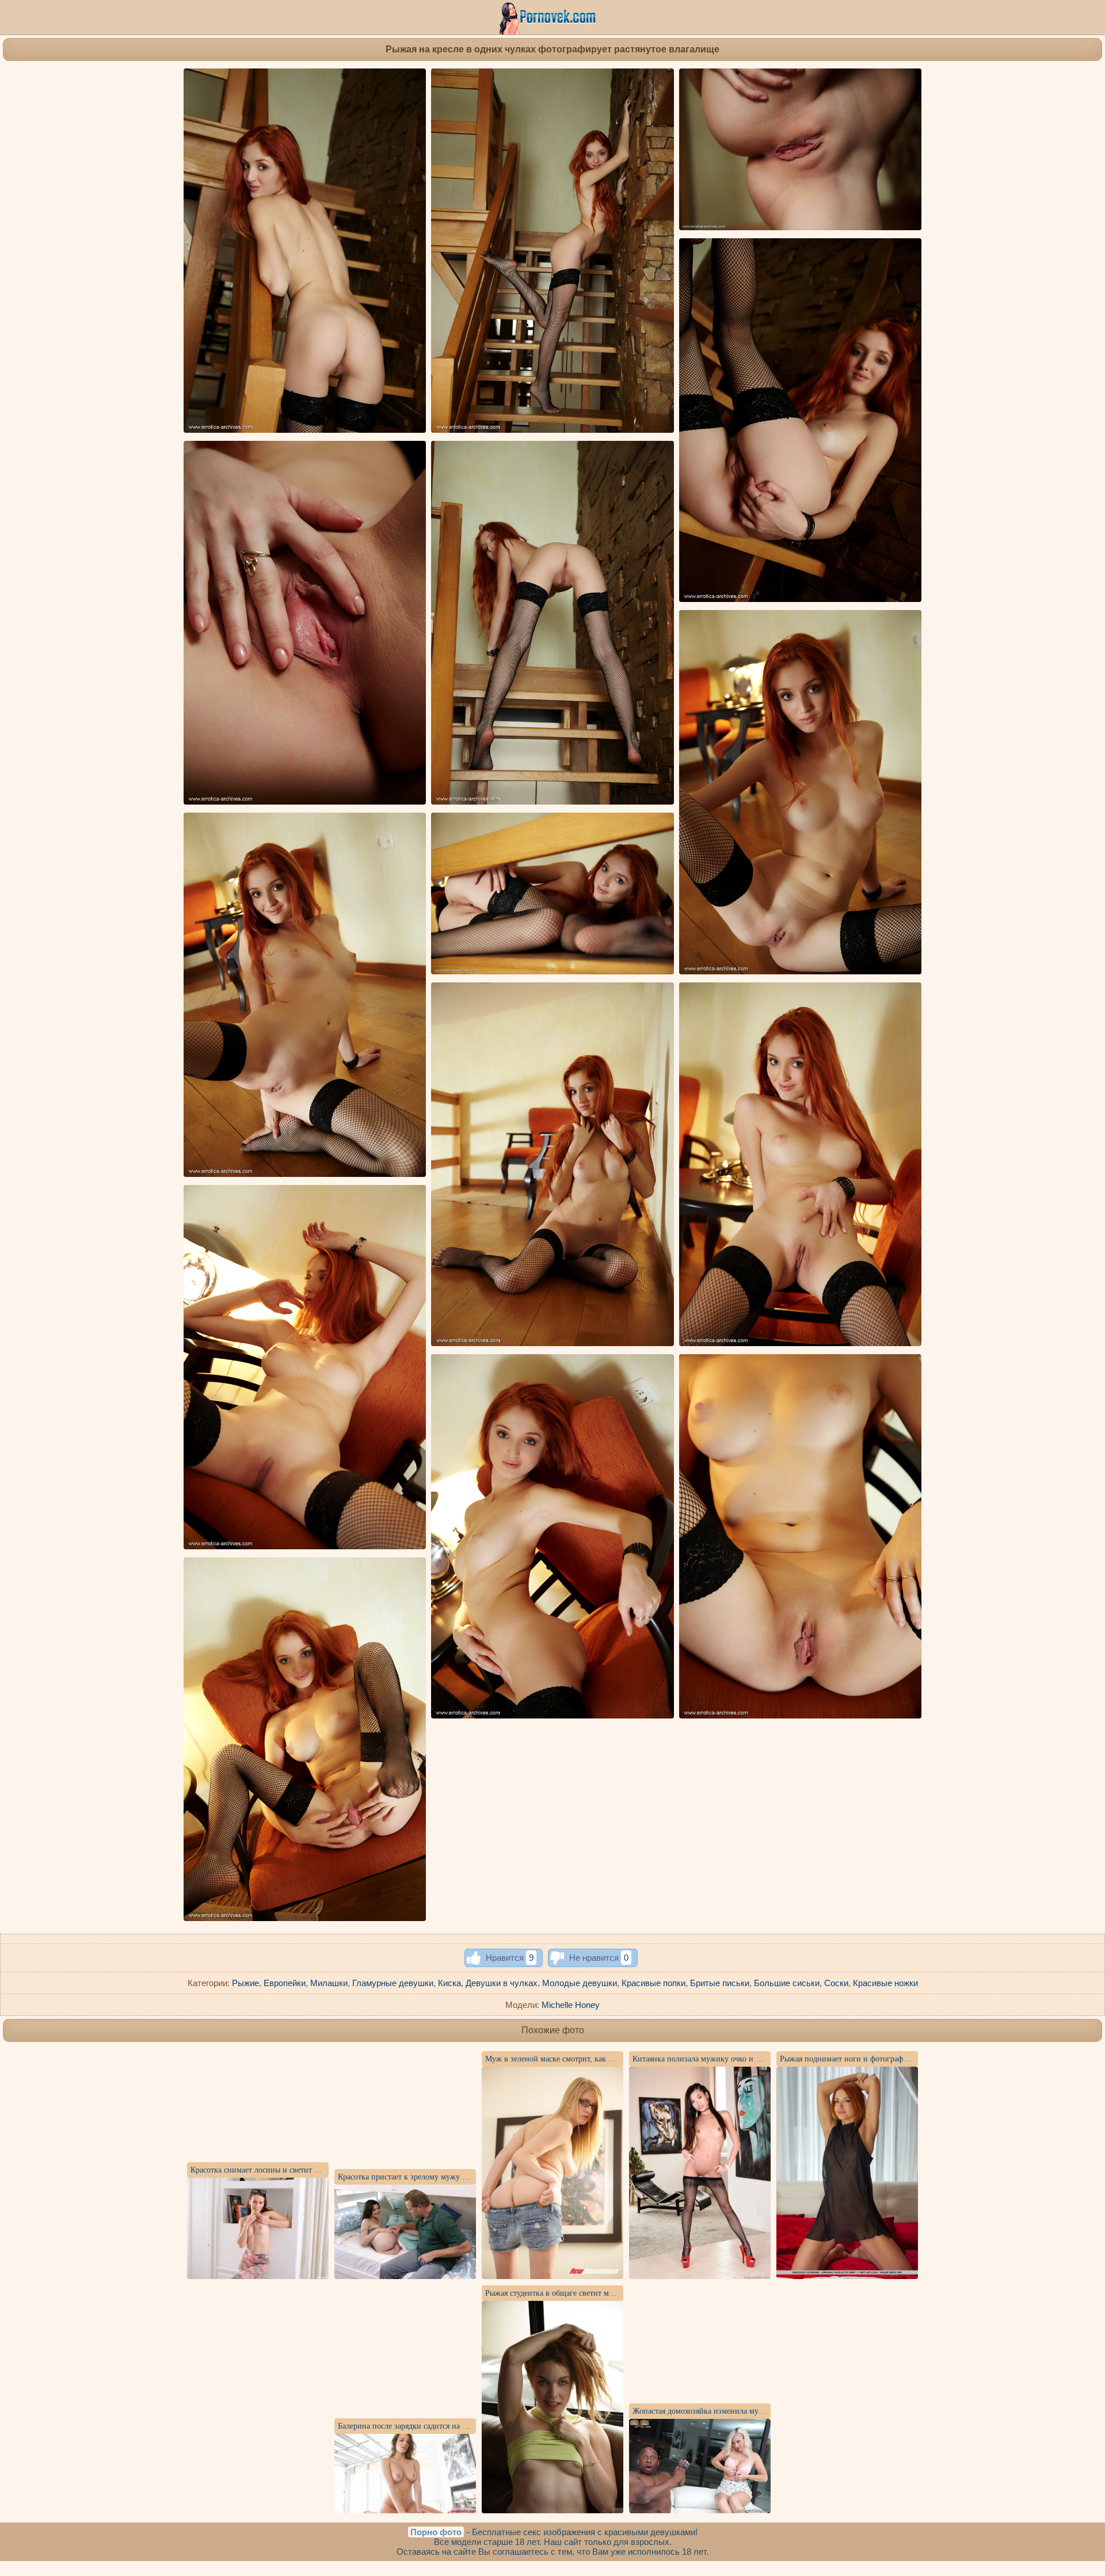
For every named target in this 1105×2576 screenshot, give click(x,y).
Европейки (285, 1983)
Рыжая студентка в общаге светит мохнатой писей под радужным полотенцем (621, 2293)
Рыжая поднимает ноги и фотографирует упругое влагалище (886, 2059)
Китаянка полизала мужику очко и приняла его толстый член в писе (752, 2059)
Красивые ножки (885, 1983)
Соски (836, 1983)
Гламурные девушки (393, 1983)
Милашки (329, 1983)
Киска (449, 1983)
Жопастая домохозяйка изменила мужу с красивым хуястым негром (750, 2411)
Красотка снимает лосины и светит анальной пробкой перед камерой (310, 2170)
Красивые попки (654, 1983)
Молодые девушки (580, 1983)
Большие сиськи (787, 1983)
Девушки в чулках (502, 1983)
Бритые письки (720, 1983)
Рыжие (245, 1983)
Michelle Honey (571, 2005)
